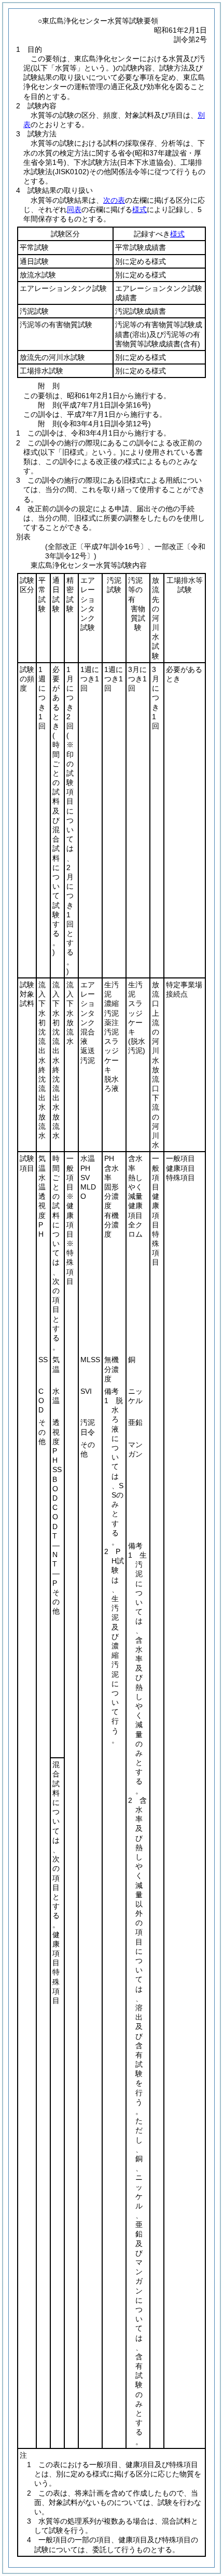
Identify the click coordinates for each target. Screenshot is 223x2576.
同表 (74, 209)
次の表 (114, 200)
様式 (140, 209)
